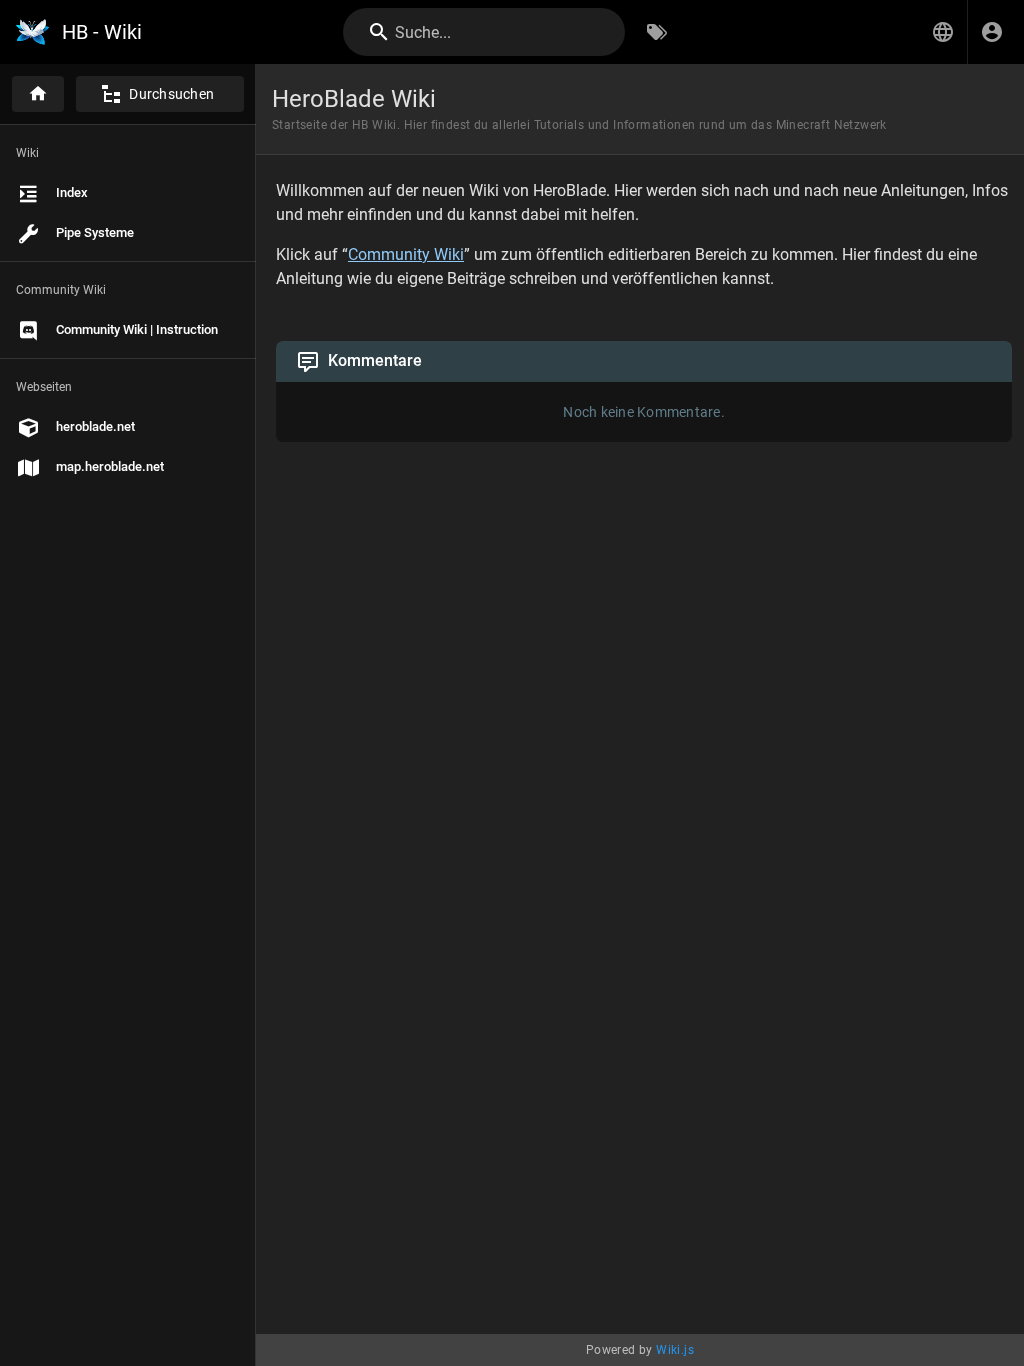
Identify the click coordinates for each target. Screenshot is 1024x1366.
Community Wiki (406, 254)
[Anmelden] (992, 32)
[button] (943, 32)
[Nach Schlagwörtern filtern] (657, 32)
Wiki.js (675, 1350)
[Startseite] (38, 94)
